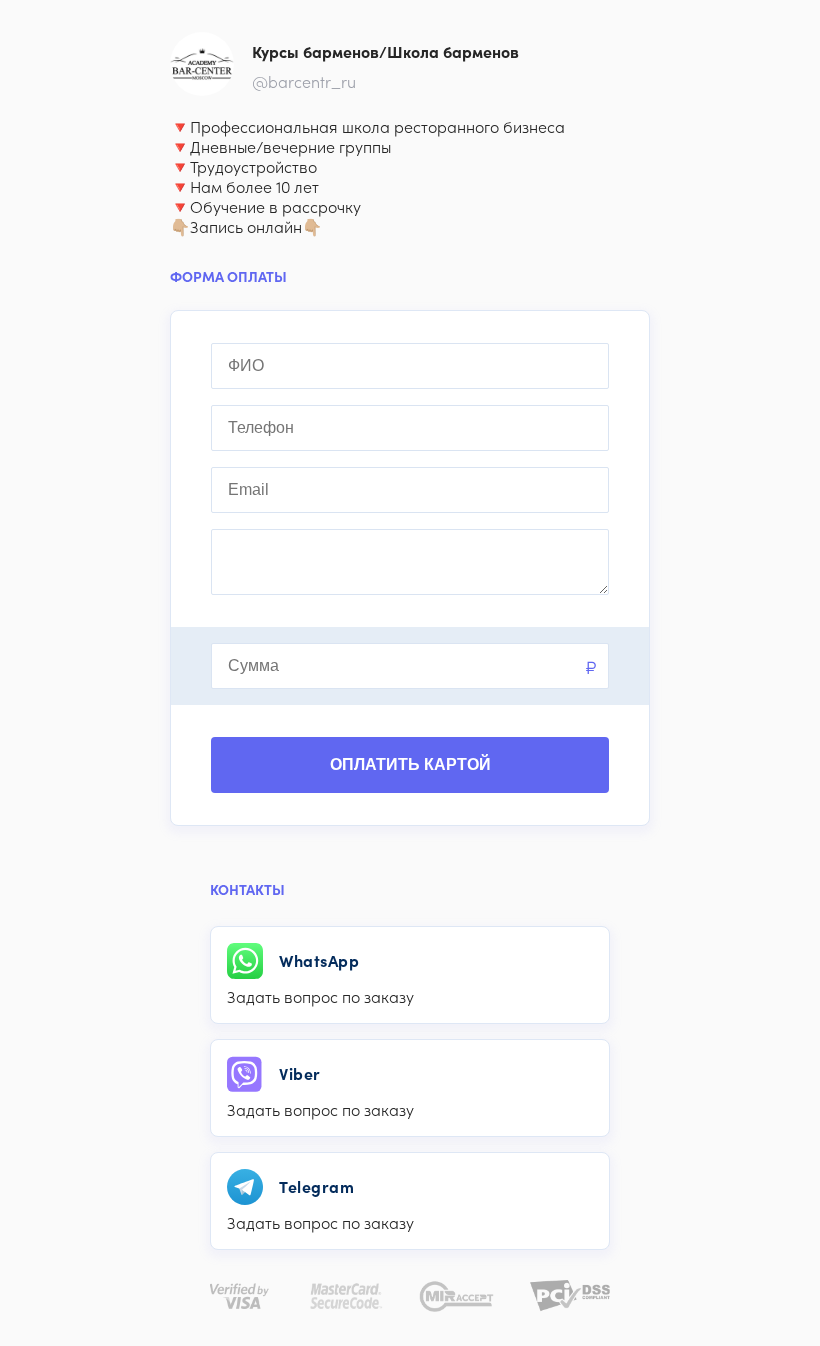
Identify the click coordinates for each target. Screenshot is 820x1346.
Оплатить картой (410, 764)
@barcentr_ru (304, 82)
